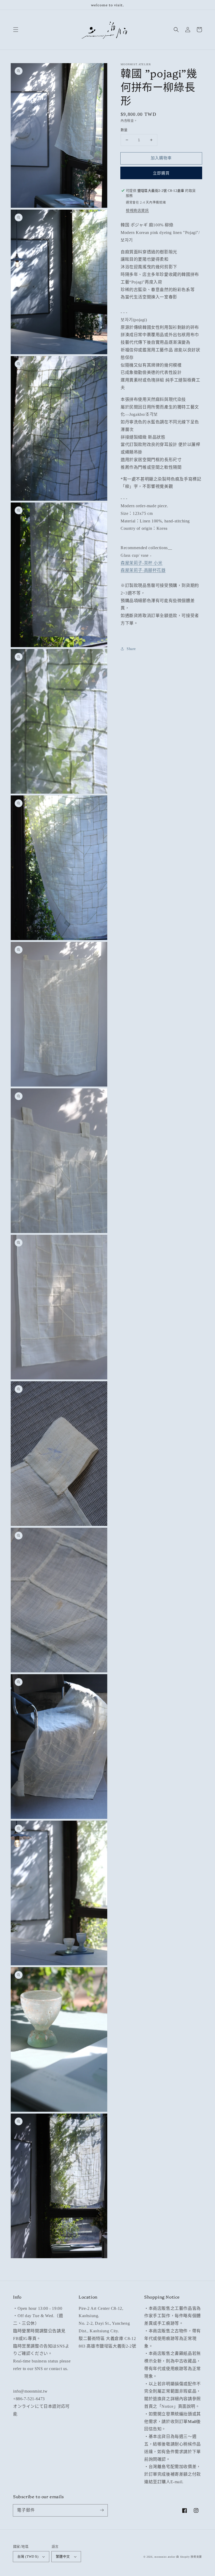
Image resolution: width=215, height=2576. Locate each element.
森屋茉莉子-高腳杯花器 (143, 570)
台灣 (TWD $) (28, 2556)
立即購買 (161, 173)
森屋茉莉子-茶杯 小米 (142, 563)
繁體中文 (63, 2556)
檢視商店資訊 (137, 211)
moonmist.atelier (165, 2557)
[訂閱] (102, 2510)
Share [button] (131, 649)
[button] (16, 30)
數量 (124, 130)
